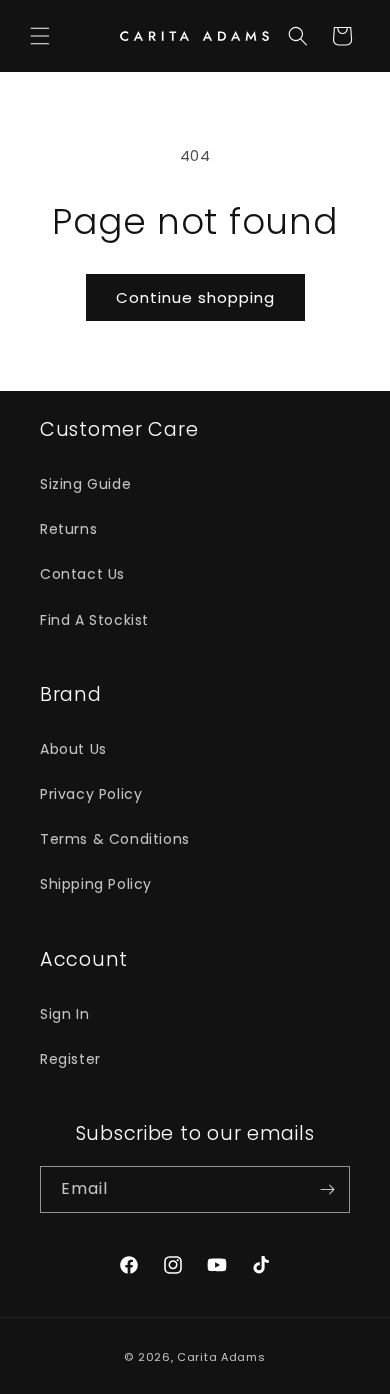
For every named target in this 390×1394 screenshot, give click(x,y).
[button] (40, 36)
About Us (73, 749)
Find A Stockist (94, 620)
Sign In (64, 1014)
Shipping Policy (96, 884)
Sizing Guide (85, 484)
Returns (68, 529)
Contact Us (82, 574)
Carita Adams (221, 1357)
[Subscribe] (327, 1189)
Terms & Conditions (115, 839)
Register (70, 1059)
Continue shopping (195, 297)
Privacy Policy (91, 794)
